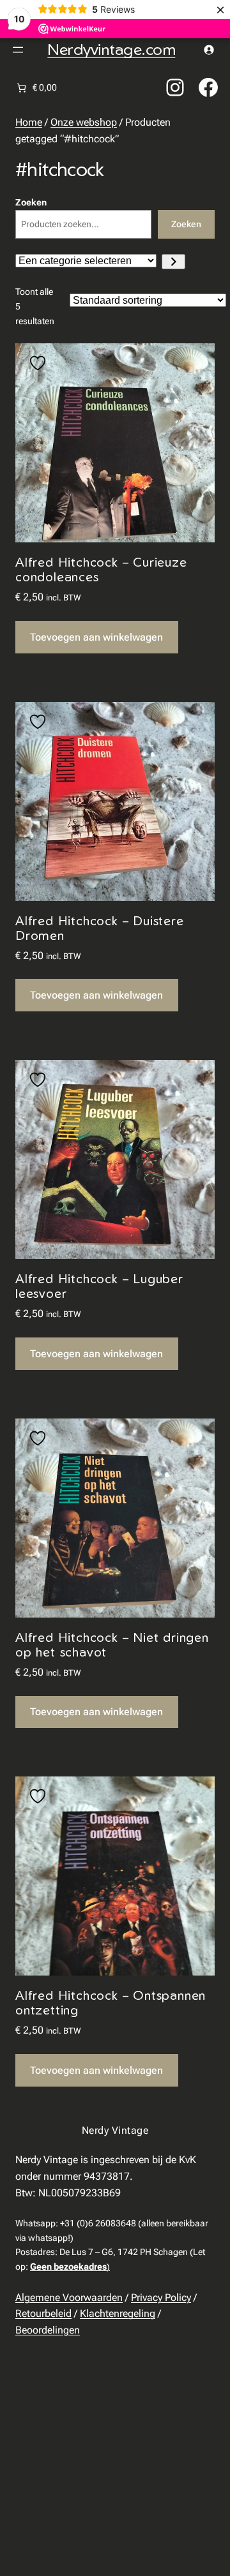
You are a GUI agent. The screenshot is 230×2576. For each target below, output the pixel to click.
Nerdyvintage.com (111, 49)
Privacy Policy (161, 2297)
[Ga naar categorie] (173, 262)
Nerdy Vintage (115, 2130)
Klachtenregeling (118, 2313)
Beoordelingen (48, 2330)
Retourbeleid (43, 2313)
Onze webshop (84, 122)
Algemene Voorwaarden (69, 2297)
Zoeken (31, 202)
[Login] (209, 49)
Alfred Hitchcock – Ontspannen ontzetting (111, 2002)
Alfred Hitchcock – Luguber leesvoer (99, 1286)
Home (29, 122)
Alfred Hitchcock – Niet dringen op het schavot (112, 1644)
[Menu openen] (18, 50)
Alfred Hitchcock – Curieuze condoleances (101, 569)
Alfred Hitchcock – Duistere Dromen (100, 928)
